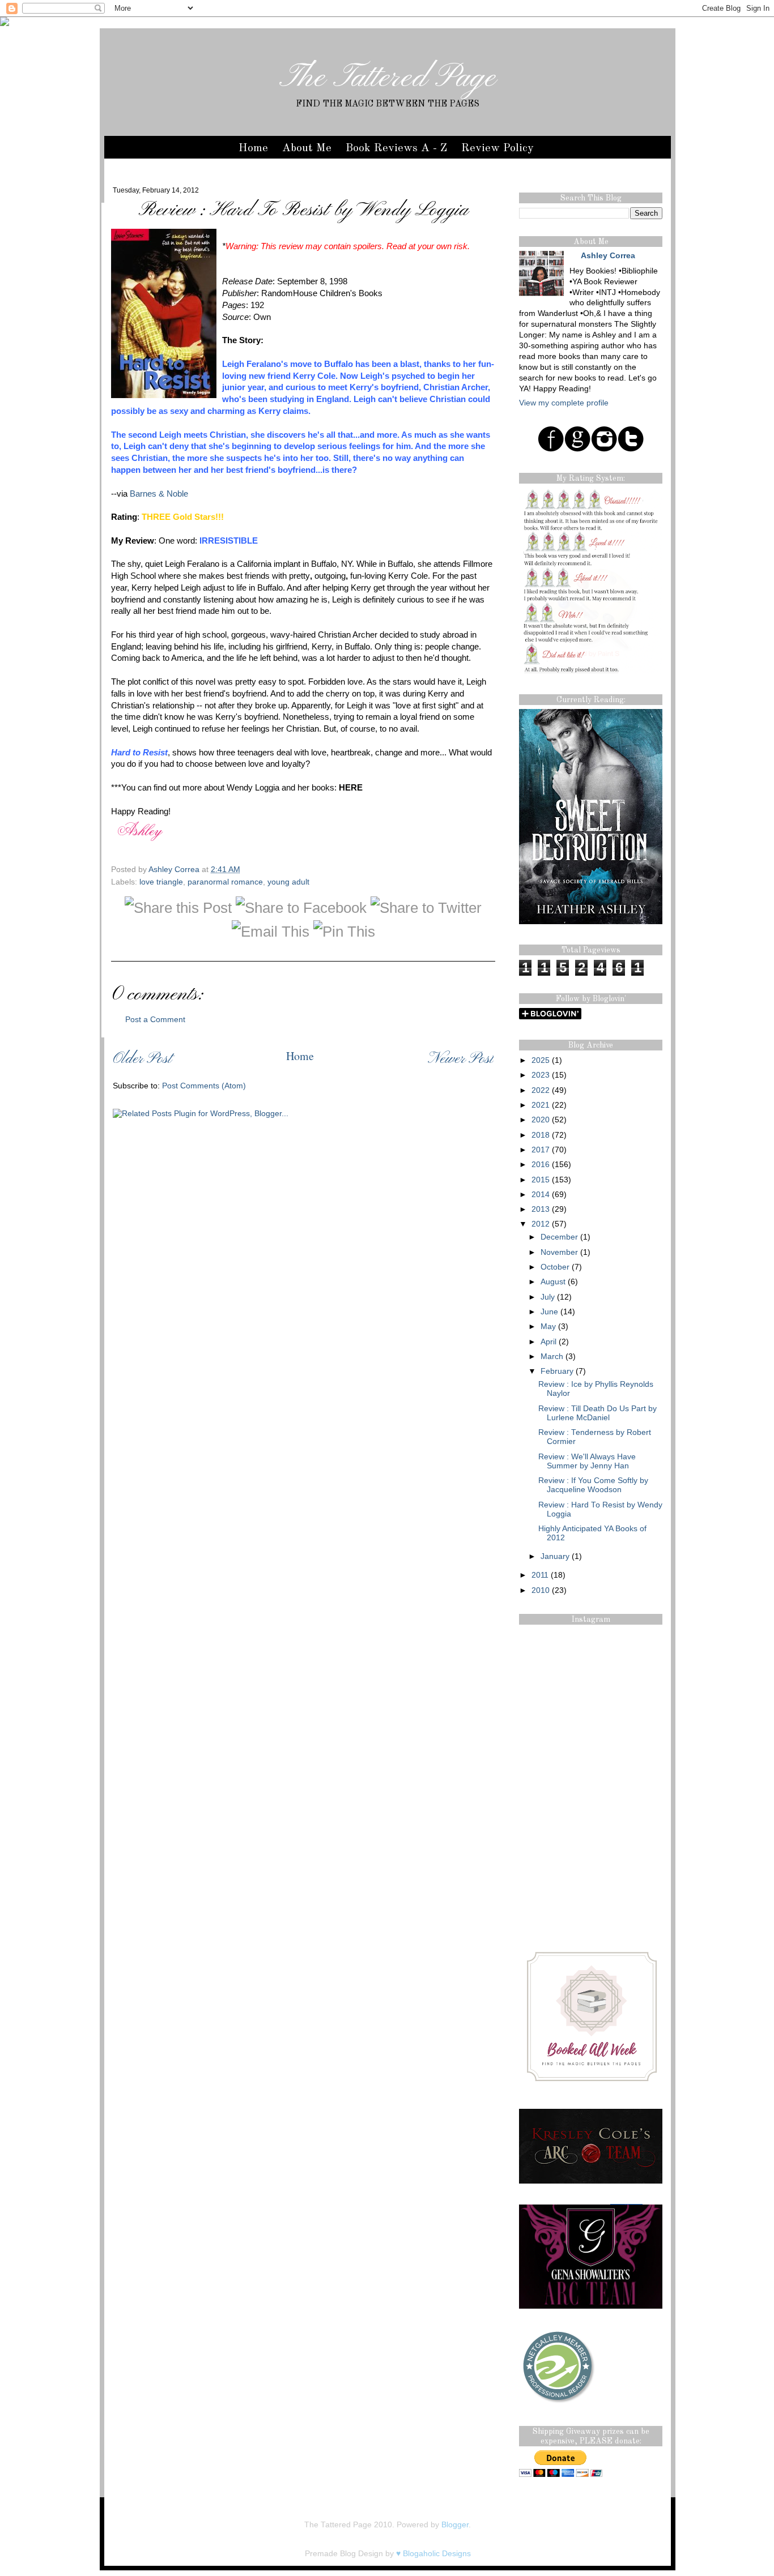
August (553, 1282)
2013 (541, 1209)
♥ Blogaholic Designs (433, 2554)
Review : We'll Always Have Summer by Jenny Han (587, 1461)
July (548, 1297)
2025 (541, 1060)
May (548, 1327)
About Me (307, 148)
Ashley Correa (175, 870)
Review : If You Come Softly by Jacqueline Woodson (593, 1485)
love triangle (161, 882)
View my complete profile (564, 403)
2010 (541, 1590)
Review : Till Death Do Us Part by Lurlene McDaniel (597, 1413)
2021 (541, 1105)
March (552, 1357)
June (549, 1312)
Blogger (455, 2525)
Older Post (142, 1059)
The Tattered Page (388, 78)
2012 (541, 1224)
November (559, 1252)
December (559, 1237)
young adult (288, 882)
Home (253, 148)
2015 (541, 1180)
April (548, 1342)
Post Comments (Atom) (204, 1086)
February (557, 1371)
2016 (541, 1165)
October (555, 1267)
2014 (541, 1195)
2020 (541, 1120)
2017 (541, 1150)
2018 (541, 1135)
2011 (540, 1575)
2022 (541, 1090)
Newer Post (461, 1059)
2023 (541, 1075)
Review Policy (497, 148)
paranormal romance (225, 882)
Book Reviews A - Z (396, 148)
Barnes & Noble (159, 494)
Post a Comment (155, 1020)
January (555, 1556)
